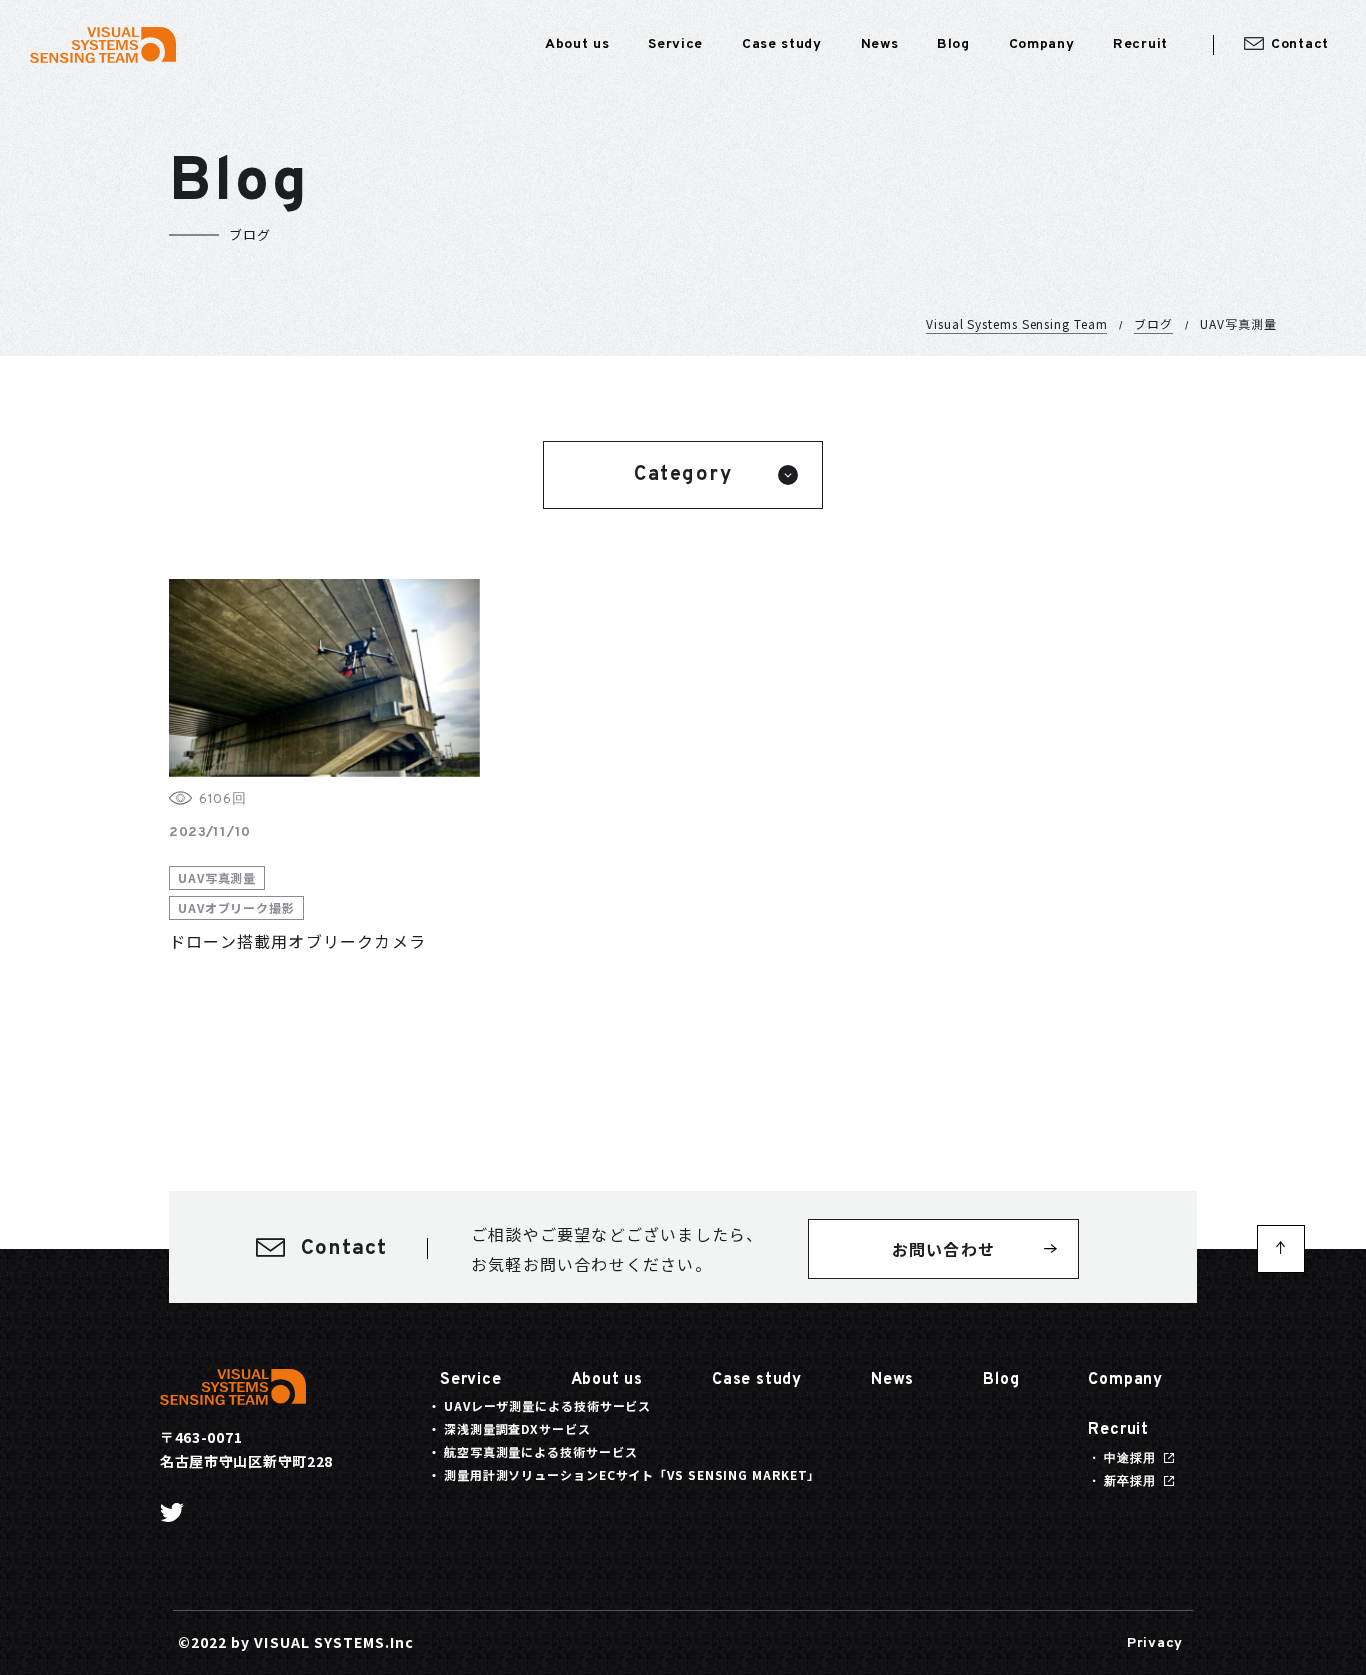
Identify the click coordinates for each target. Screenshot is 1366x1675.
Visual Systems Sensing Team (1016, 323)
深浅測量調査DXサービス (517, 1428)
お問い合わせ (943, 1249)
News (892, 1380)
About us (607, 1380)
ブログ (1153, 323)
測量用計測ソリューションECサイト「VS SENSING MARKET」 (632, 1474)
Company (1125, 1380)
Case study (757, 1380)
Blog (1001, 1380)
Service (471, 1380)
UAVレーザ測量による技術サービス (547, 1405)
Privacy (1155, 1644)
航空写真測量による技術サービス (540, 1451)
